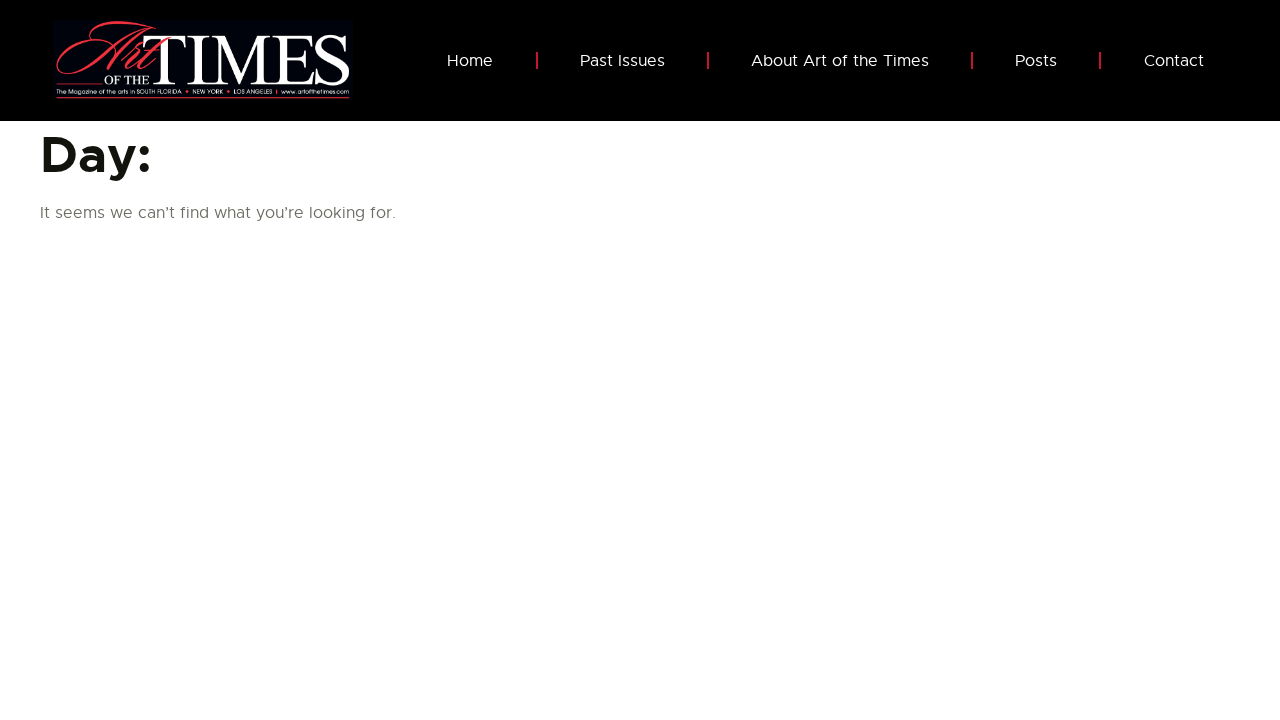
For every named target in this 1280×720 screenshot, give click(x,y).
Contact (1174, 61)
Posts (1036, 61)
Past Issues (622, 61)
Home (470, 61)
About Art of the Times (840, 61)
